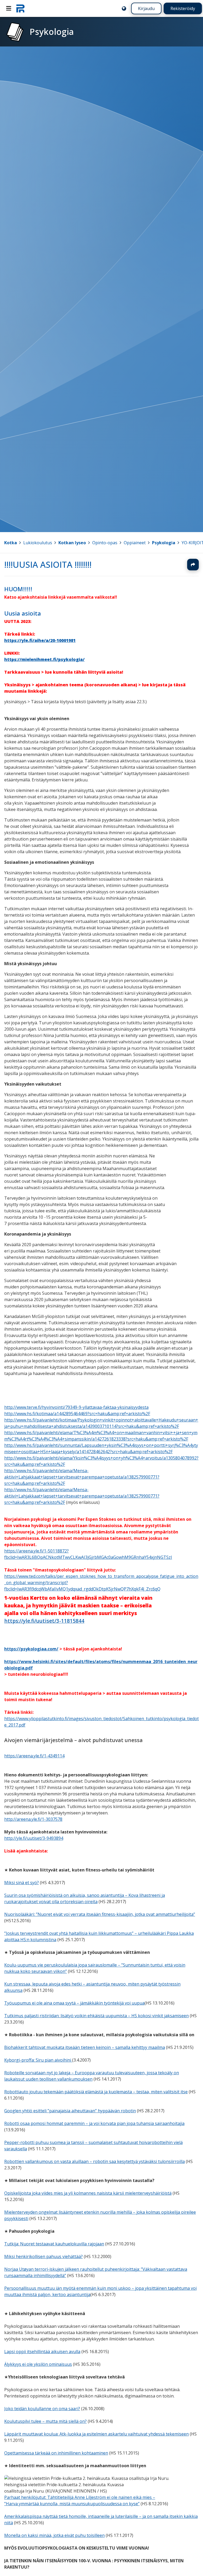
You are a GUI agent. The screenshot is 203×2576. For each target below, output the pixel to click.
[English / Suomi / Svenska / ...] (124, 8)
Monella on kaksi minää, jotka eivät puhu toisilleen (54, 2535)
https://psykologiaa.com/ (31, 1649)
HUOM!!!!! (18, 589)
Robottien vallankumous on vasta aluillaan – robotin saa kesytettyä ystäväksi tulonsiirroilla (94, 2161)
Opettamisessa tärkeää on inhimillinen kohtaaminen (56, 2453)
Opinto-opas (105, 543)
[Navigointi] (9, 8)
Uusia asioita (23, 613)
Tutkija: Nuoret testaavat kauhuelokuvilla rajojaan (54, 2244)
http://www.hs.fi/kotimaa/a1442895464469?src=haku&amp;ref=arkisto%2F (77, 1414)
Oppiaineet (135, 543)
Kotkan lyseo (72, 543)
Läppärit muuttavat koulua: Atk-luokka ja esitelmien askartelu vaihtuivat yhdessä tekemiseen (96, 2434)
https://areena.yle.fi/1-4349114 (34, 1756)
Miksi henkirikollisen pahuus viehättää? (43, 2256)
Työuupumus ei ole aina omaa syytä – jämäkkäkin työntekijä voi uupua (74, 2003)
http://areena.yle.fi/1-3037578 (33, 1819)
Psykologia (164, 543)
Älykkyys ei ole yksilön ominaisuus (38, 2364)
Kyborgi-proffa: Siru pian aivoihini (38, 2060)
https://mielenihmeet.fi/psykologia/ (44, 659)
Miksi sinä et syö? (22, 1883)
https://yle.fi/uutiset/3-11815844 (44, 1620)
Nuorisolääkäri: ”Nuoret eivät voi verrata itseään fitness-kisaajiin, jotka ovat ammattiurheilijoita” (100, 1914)
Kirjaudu (146, 8)
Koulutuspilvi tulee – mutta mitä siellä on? (45, 2421)
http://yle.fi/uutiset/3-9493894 (34, 1838)
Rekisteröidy (183, 8)
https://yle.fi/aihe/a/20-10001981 (40, 640)
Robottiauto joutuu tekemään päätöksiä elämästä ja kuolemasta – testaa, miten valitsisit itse (96, 2092)
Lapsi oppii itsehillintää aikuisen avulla (42, 2352)
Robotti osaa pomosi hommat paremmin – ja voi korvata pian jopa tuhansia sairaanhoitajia (94, 2123)
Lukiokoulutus (38, 543)
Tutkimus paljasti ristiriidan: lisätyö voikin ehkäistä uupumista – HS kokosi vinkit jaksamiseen (96, 2016)
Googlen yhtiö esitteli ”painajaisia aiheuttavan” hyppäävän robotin (70, 2111)
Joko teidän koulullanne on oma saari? (42, 2409)
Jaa (193, 565)
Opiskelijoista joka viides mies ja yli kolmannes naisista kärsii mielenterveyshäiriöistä (88, 2193)
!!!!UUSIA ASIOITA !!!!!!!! (48, 564)
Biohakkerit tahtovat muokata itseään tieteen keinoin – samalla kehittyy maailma (85, 2047)
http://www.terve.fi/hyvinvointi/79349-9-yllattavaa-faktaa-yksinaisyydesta (76, 1407)
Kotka (11, 543)
